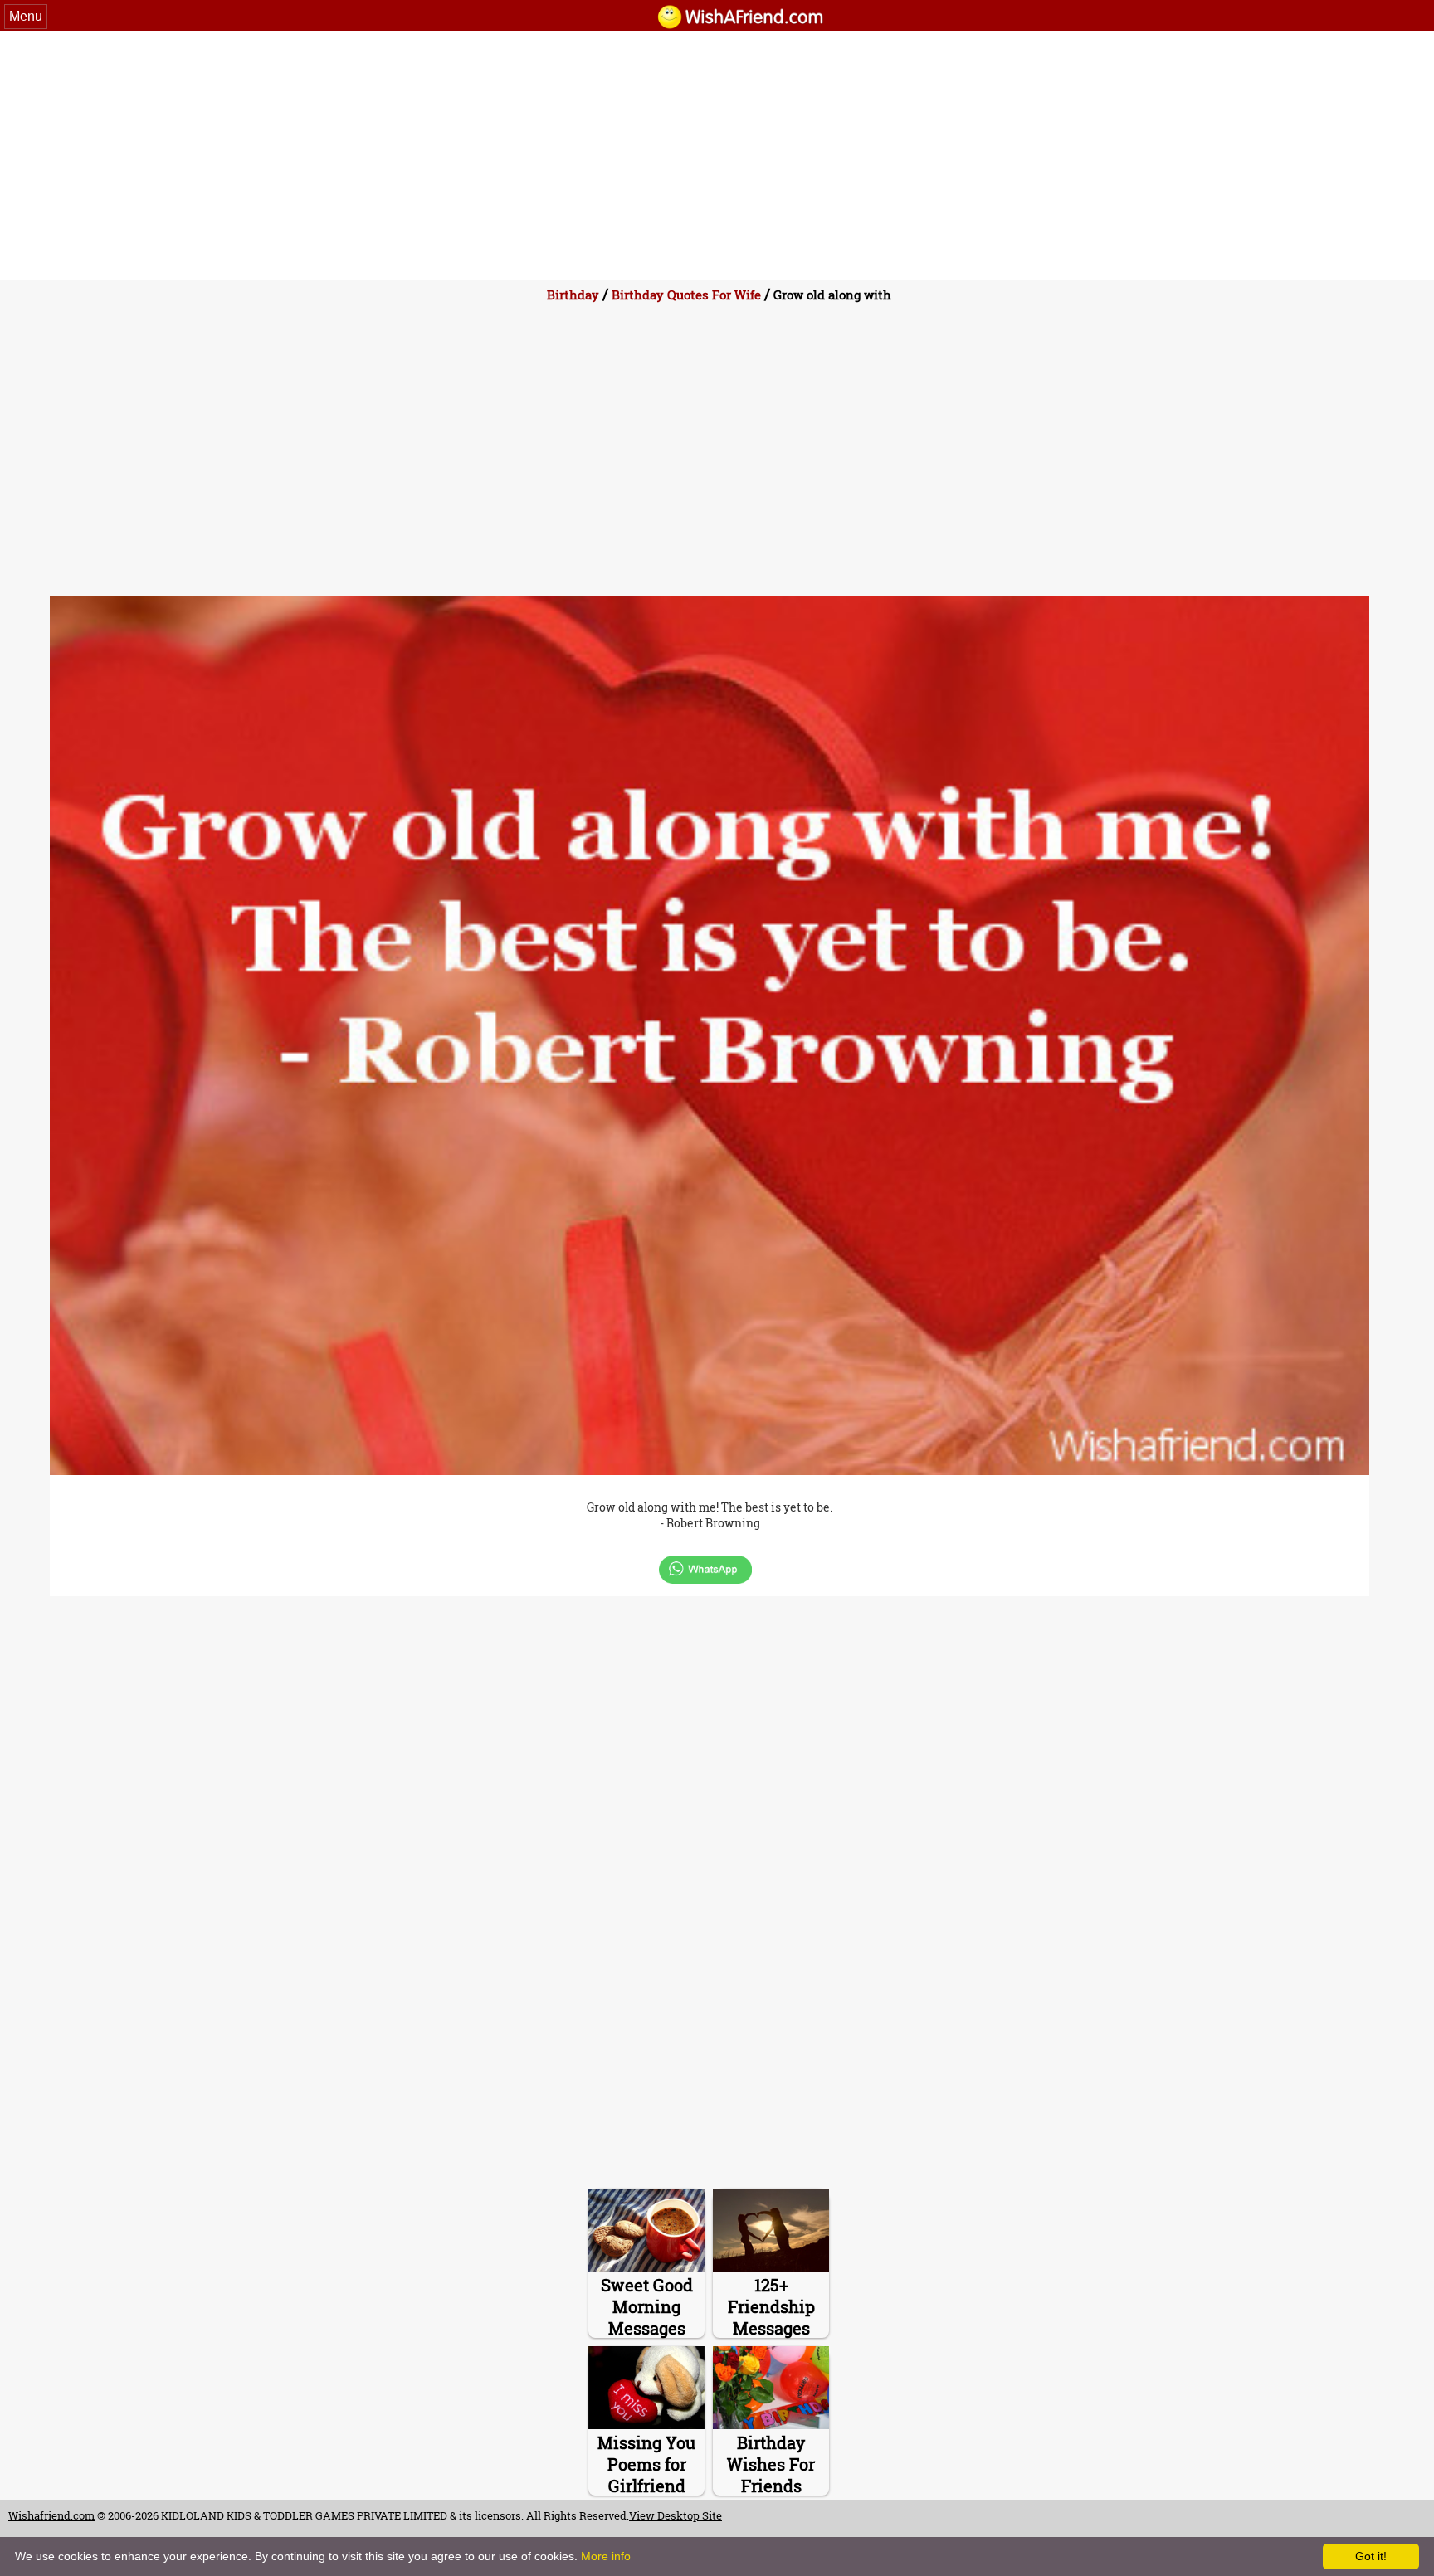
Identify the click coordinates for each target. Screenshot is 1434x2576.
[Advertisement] (717, 155)
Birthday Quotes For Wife (686, 295)
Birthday (573, 295)
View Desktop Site (676, 2515)
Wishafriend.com (51, 2515)
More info (606, 2556)
